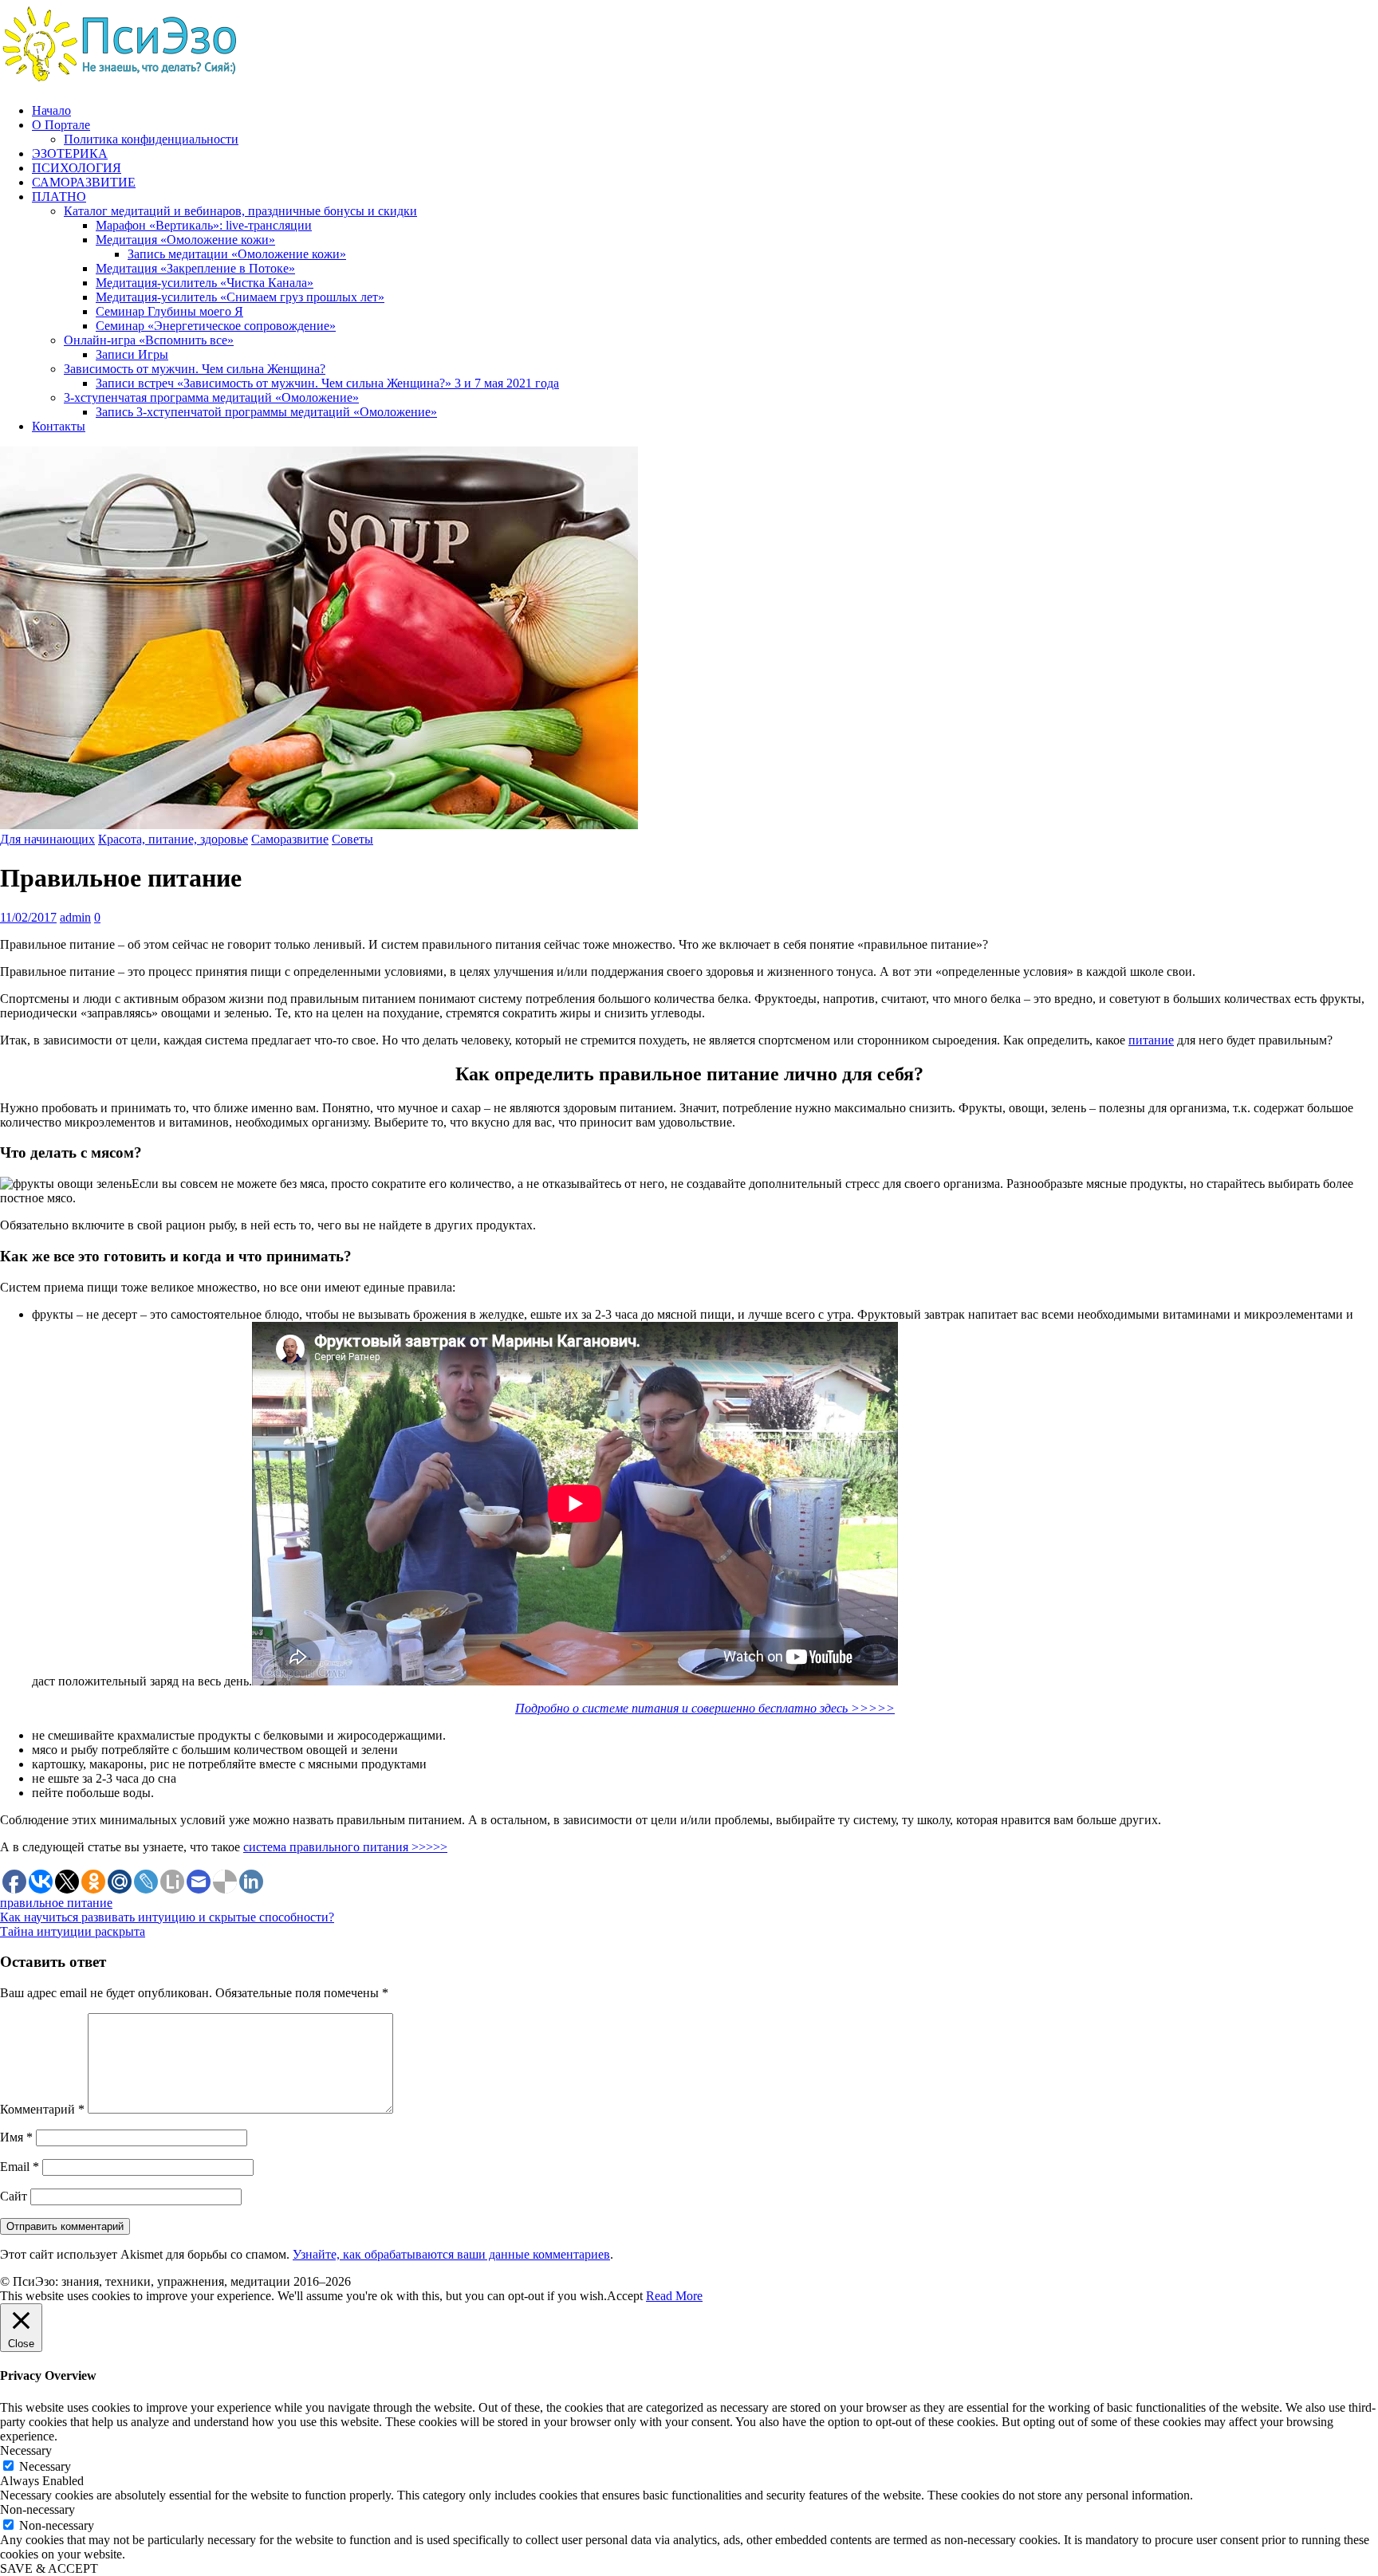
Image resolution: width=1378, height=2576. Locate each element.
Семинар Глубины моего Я (169, 311)
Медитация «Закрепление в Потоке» (195, 268)
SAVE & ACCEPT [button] (49, 2568)
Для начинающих (47, 839)
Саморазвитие (290, 839)
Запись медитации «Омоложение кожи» (237, 254)
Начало (51, 110)
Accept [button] (625, 2296)
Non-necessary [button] (37, 2509)
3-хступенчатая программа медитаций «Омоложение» (211, 397)
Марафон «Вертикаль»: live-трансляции (204, 225)
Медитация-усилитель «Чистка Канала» (205, 283)
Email (20, 2167)
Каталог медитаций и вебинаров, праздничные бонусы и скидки (240, 211)
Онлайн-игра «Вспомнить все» (149, 340)
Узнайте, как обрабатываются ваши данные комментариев (451, 2254)
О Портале (61, 125)
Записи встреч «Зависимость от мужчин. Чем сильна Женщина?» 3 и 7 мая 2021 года (327, 383)
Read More (674, 2296)
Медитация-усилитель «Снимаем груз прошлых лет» (240, 297)
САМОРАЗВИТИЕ (84, 182)
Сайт (14, 2196)
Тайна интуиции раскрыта (73, 1931)
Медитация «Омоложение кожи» (185, 240)
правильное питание (56, 1903)
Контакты (59, 426)
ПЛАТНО (59, 197)
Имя (16, 2137)
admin (75, 917)
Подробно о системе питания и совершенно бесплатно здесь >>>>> (705, 1708)
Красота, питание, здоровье (173, 839)
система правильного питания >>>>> (345, 1847)
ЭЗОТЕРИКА (70, 153)
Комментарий (42, 2109)
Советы (352, 839)
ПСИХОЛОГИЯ (77, 168)
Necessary (45, 2466)
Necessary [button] (26, 2450)
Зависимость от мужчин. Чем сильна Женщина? (195, 369)
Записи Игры (132, 354)
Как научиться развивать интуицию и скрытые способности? (167, 1917)
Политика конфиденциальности (151, 139)
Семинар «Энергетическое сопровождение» (216, 326)
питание (1151, 1040)
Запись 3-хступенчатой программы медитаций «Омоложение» (266, 412)
